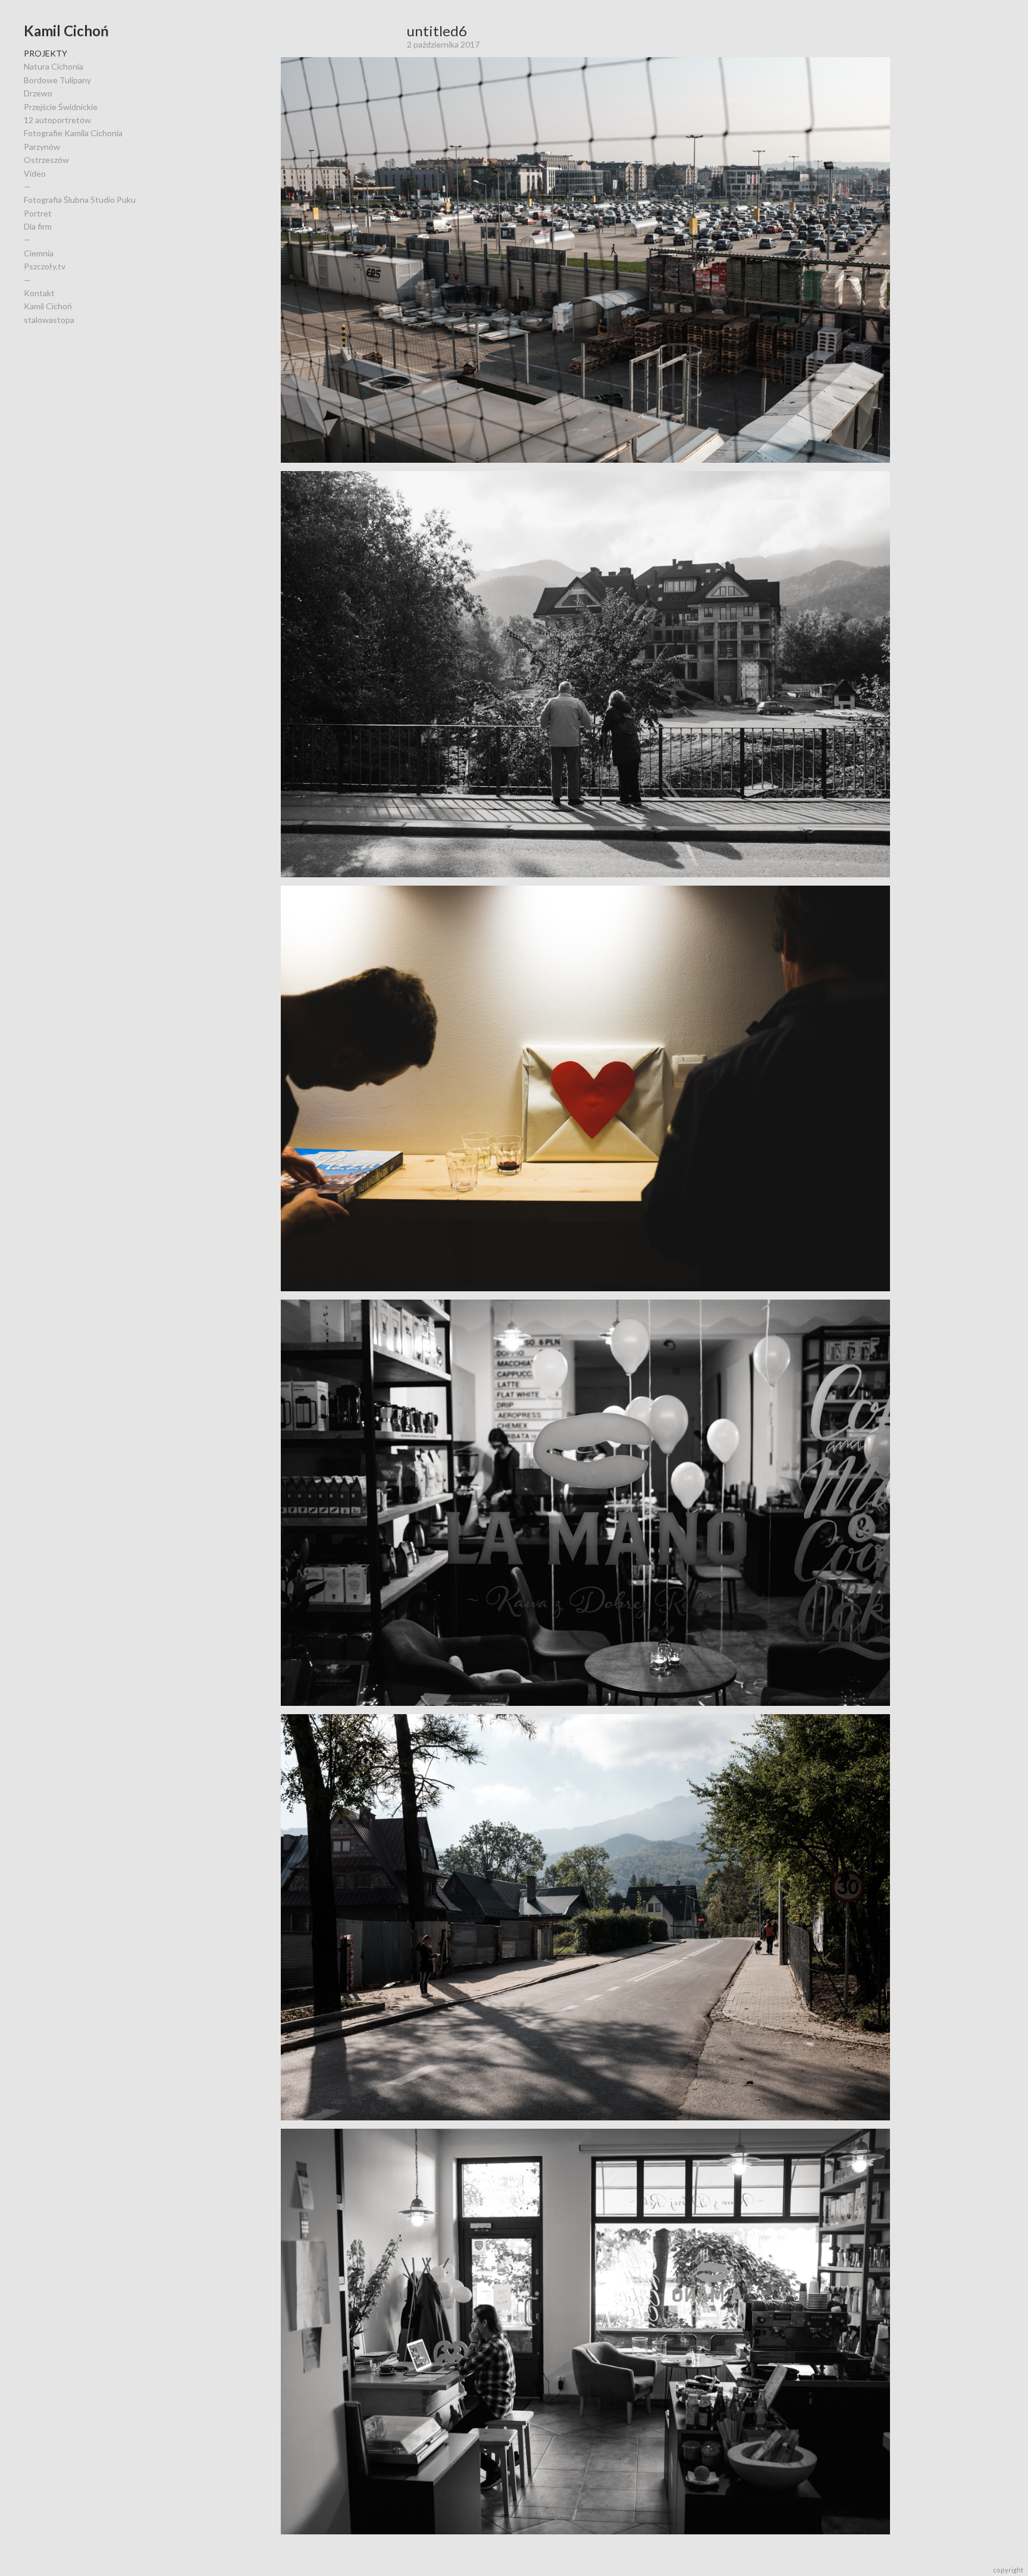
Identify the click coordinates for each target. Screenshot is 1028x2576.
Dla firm (38, 226)
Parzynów (42, 147)
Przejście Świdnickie (61, 107)
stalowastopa (49, 320)
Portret (38, 213)
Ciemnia (39, 253)
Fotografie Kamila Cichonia (73, 133)
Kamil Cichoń (66, 31)
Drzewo (38, 93)
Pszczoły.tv (45, 266)
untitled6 (437, 31)
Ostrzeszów (46, 160)
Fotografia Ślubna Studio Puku (80, 200)
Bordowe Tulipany (57, 80)
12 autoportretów (57, 120)
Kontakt (39, 293)
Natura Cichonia (54, 66)
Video (35, 173)
